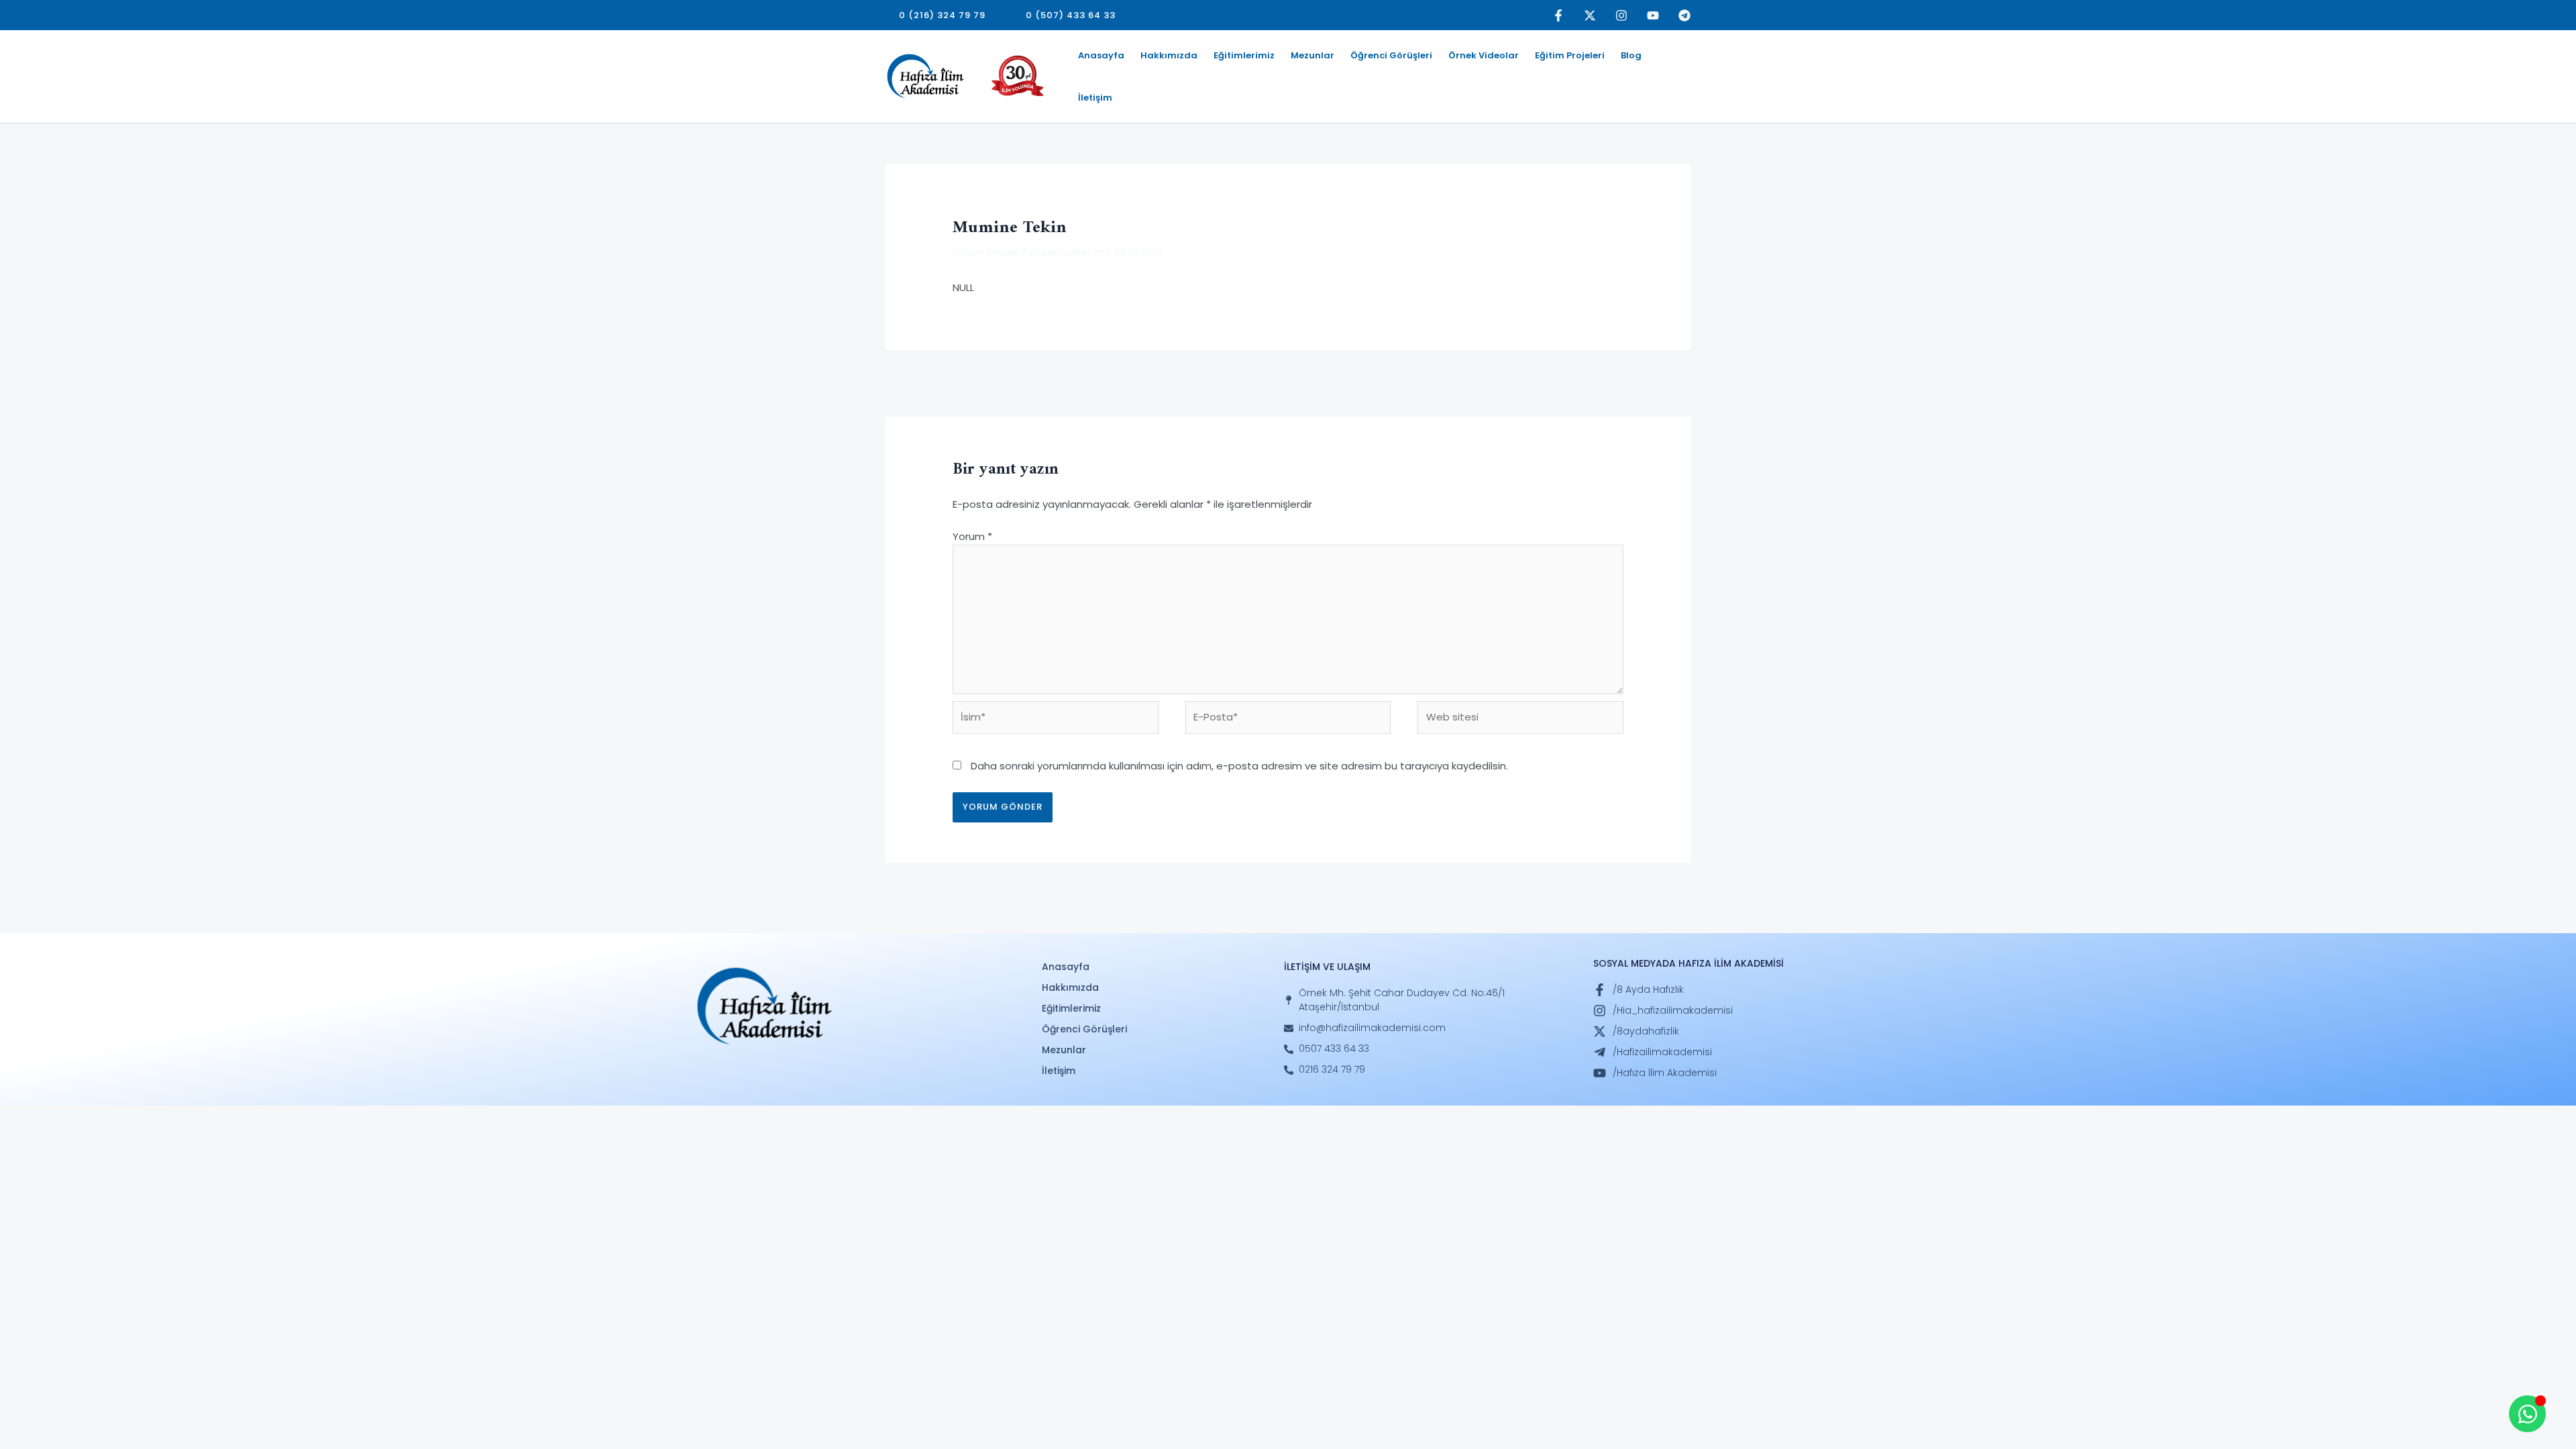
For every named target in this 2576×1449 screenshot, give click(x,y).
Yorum (972, 536)
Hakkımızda (1169, 55)
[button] (942, 15)
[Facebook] (1558, 15)
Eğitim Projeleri (1570, 55)
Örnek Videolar (1484, 55)
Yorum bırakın (986, 252)
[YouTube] (1653, 15)
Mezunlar (1312, 55)
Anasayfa (1101, 55)
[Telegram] (1684, 15)
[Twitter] (1590, 15)
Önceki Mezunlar (933, 382)
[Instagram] (1621, 15)
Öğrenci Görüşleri (1391, 55)
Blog (1631, 55)
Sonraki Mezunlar (1642, 382)
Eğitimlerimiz (1244, 55)
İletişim (1095, 98)
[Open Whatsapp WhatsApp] (2527, 1414)
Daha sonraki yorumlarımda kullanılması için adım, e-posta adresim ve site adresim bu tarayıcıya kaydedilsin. (1239, 766)
